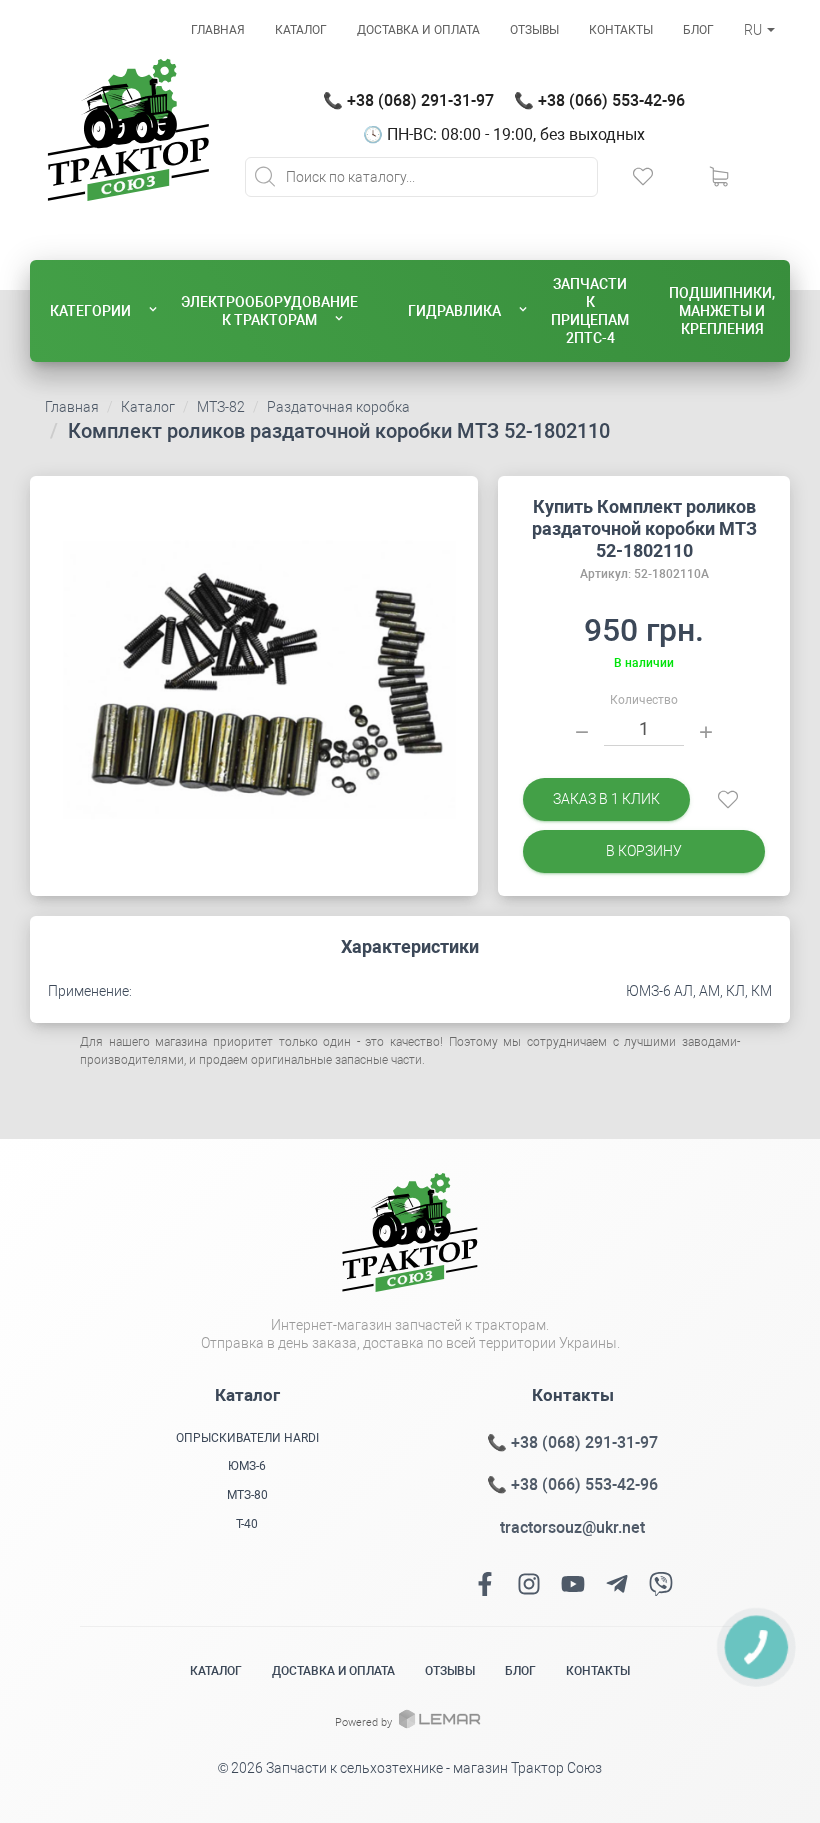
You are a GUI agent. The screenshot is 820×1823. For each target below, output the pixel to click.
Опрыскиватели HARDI (247, 1438)
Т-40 (247, 1524)
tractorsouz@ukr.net (572, 1527)
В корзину (644, 851)
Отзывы (534, 30)
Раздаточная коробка (338, 407)
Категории (90, 311)
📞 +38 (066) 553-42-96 (599, 100)
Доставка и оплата (418, 30)
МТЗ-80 (247, 1495)
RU (754, 30)
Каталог (301, 30)
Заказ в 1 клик (606, 799)
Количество (644, 700)
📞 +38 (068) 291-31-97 (408, 100)
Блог (698, 30)
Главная (218, 30)
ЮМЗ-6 (247, 1466)
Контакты (621, 30)
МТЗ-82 (221, 407)
